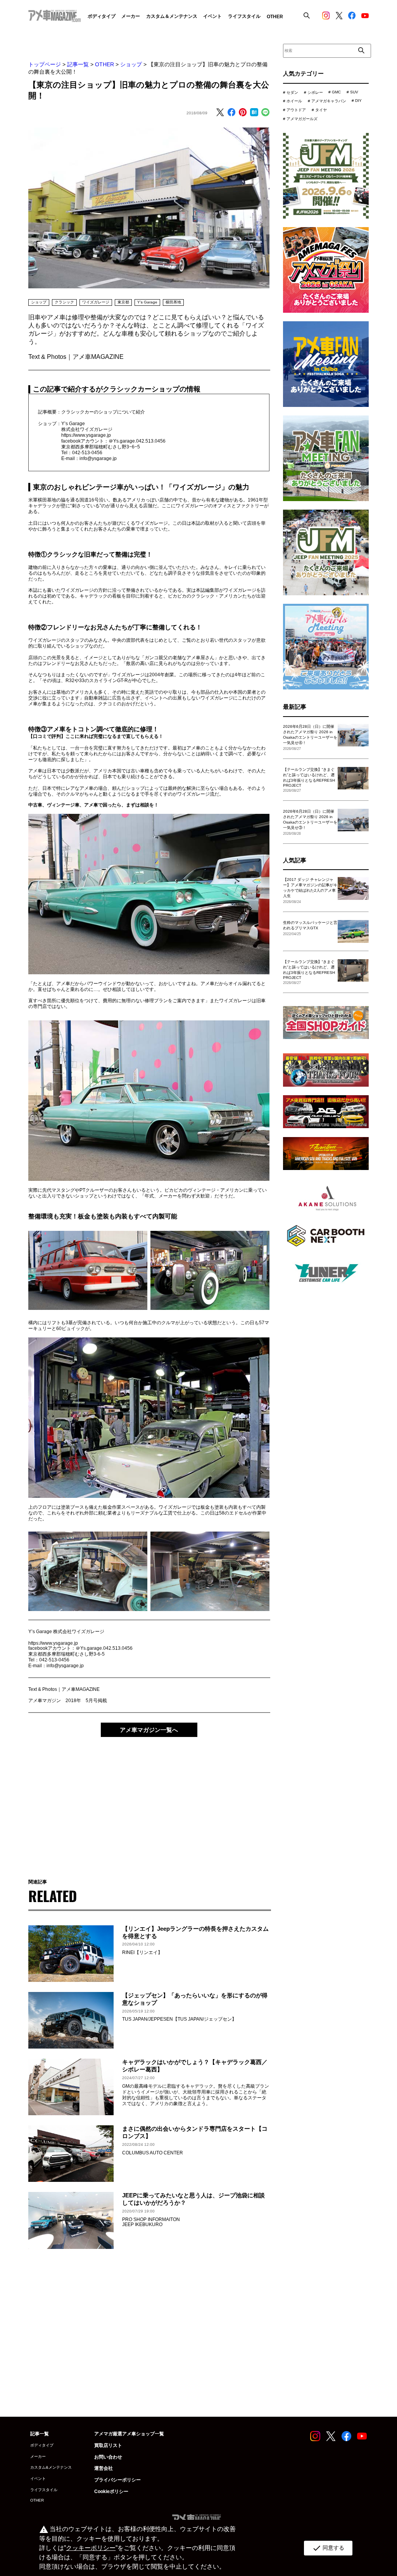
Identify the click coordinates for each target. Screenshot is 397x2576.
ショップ (131, 64)
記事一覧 (78, 64)
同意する (328, 2548)
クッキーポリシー (91, 2548)
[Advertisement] (149, 1802)
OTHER (104, 64)
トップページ (45, 64)
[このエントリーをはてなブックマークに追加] (254, 113)
